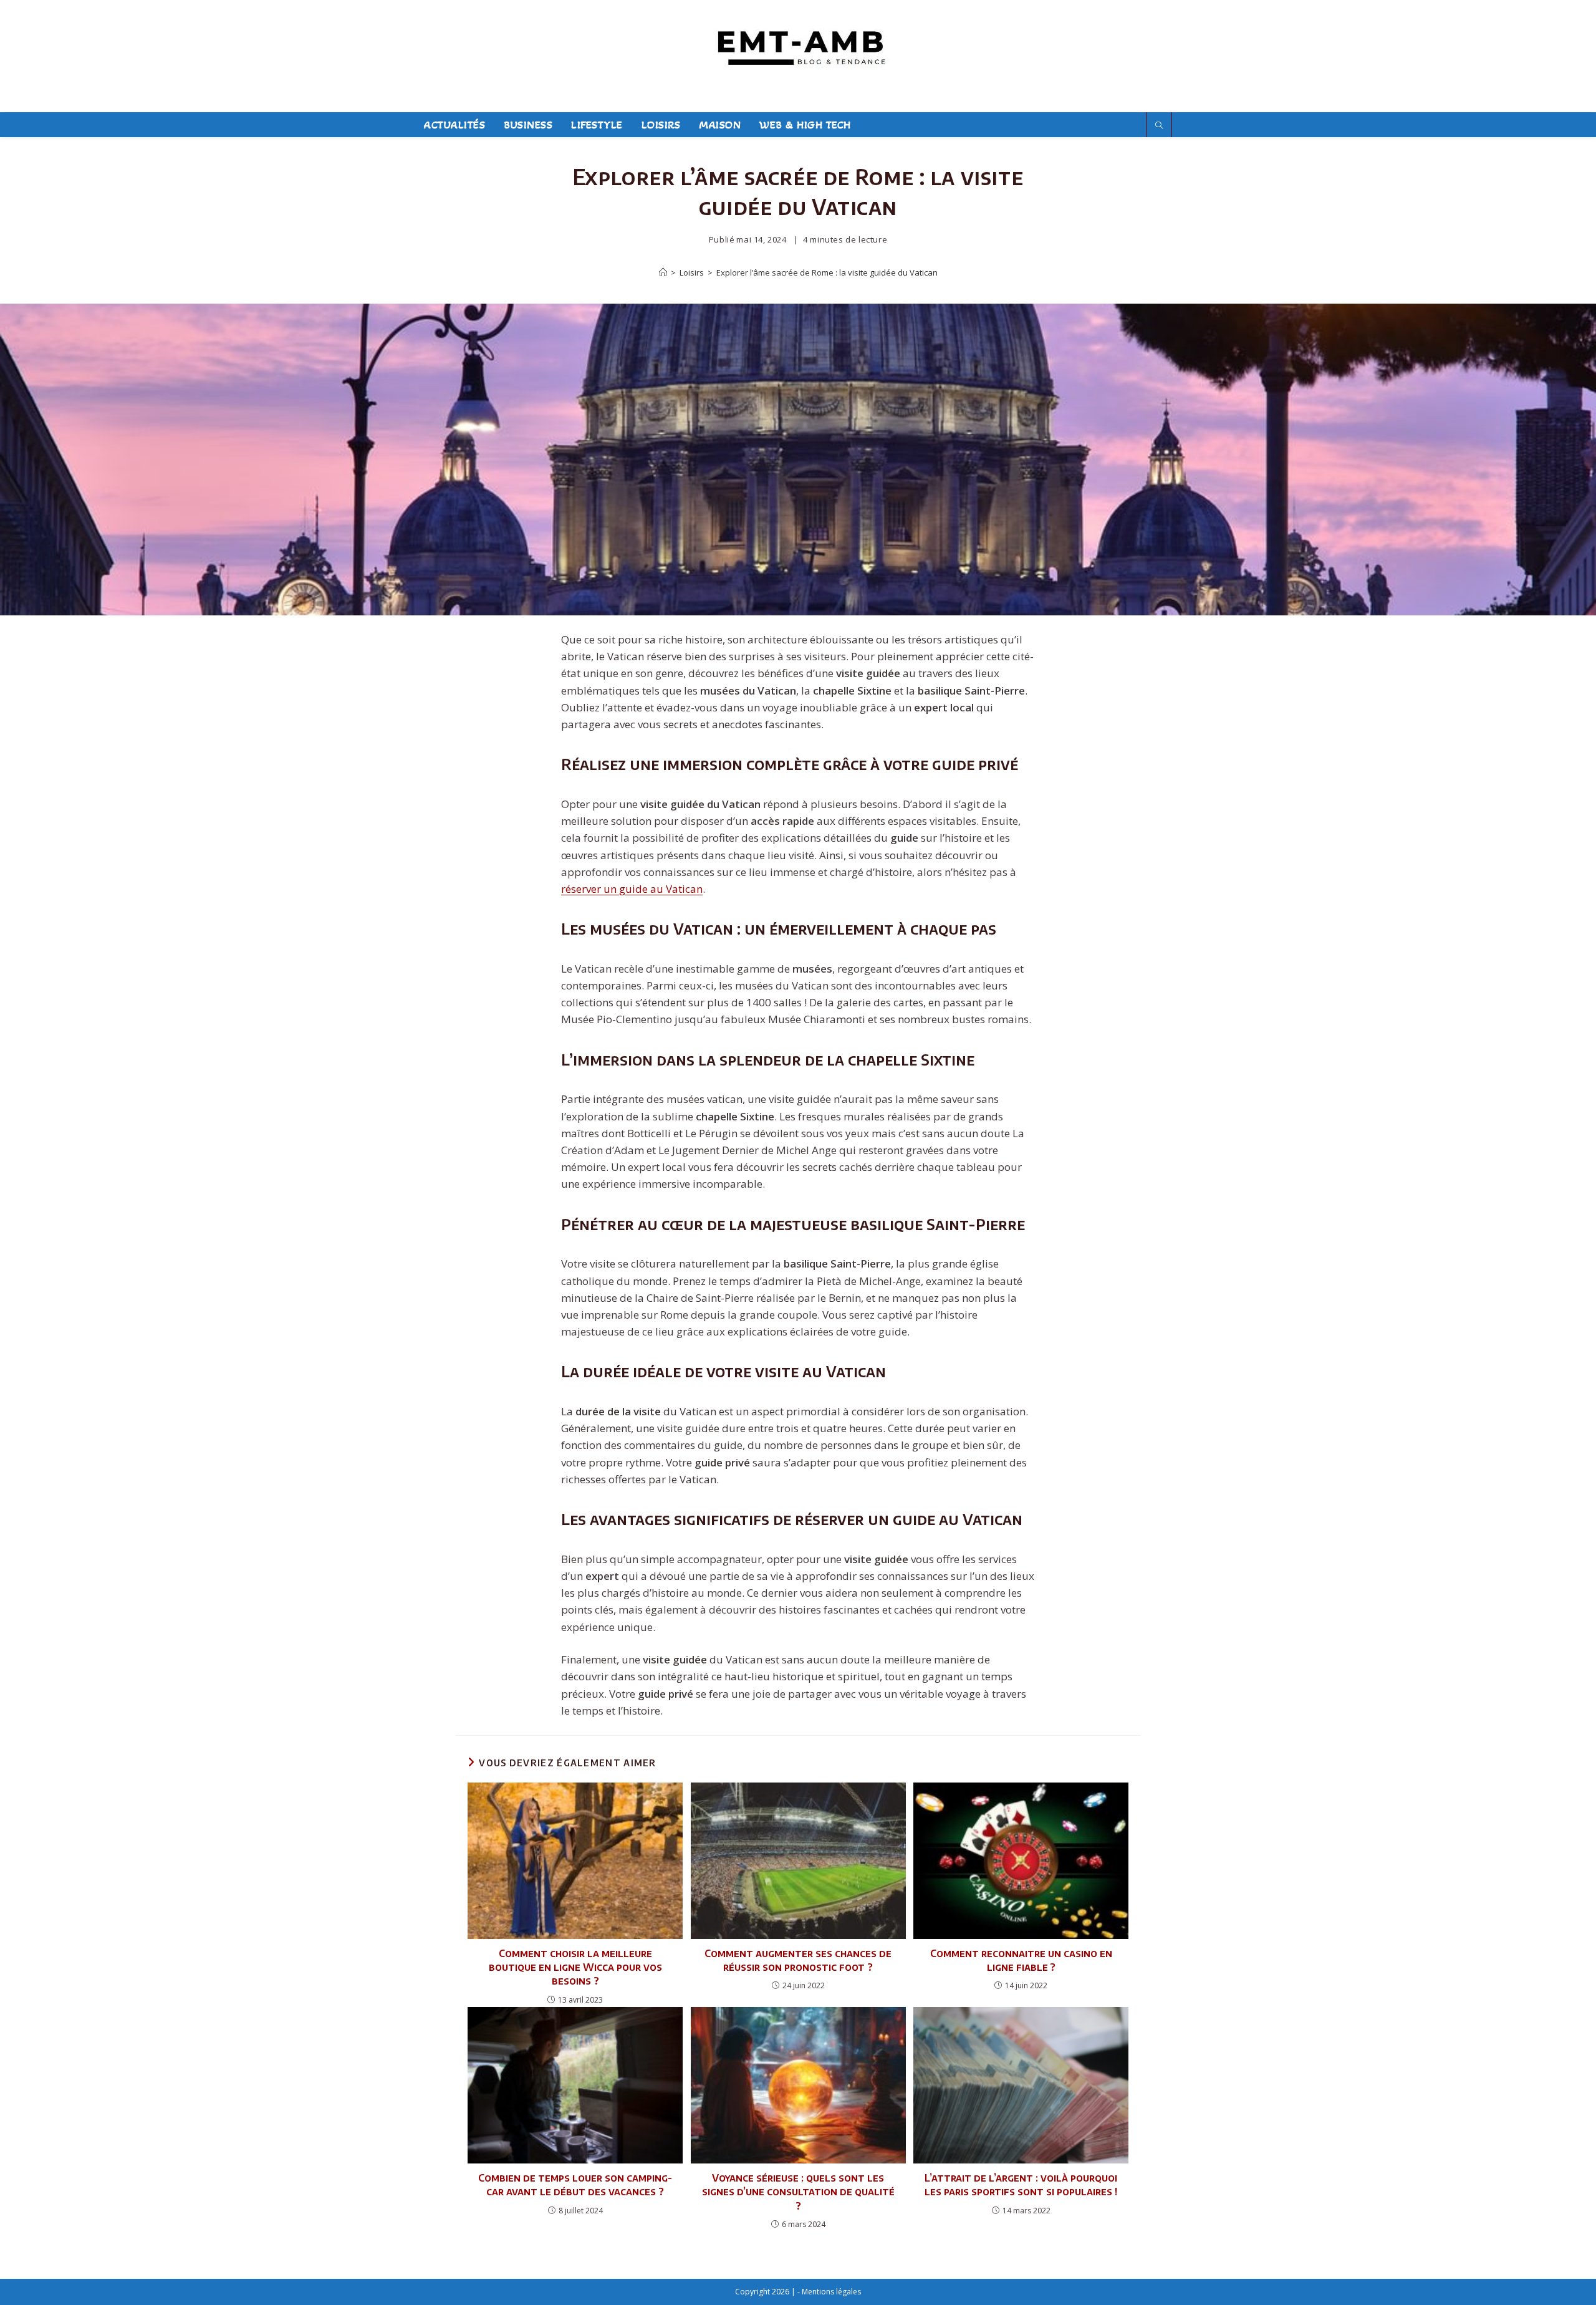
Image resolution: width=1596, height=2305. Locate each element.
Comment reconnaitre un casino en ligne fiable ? (1021, 1960)
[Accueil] (663, 272)
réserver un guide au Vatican (632, 889)
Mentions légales (831, 2292)
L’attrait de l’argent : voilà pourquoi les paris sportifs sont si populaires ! (1021, 2185)
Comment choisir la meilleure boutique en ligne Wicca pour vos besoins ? (575, 1967)
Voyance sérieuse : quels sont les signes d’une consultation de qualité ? (798, 2192)
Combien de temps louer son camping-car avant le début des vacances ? (575, 2185)
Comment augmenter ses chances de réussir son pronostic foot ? (798, 1960)
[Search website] (1159, 126)
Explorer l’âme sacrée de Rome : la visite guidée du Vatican (827, 272)
